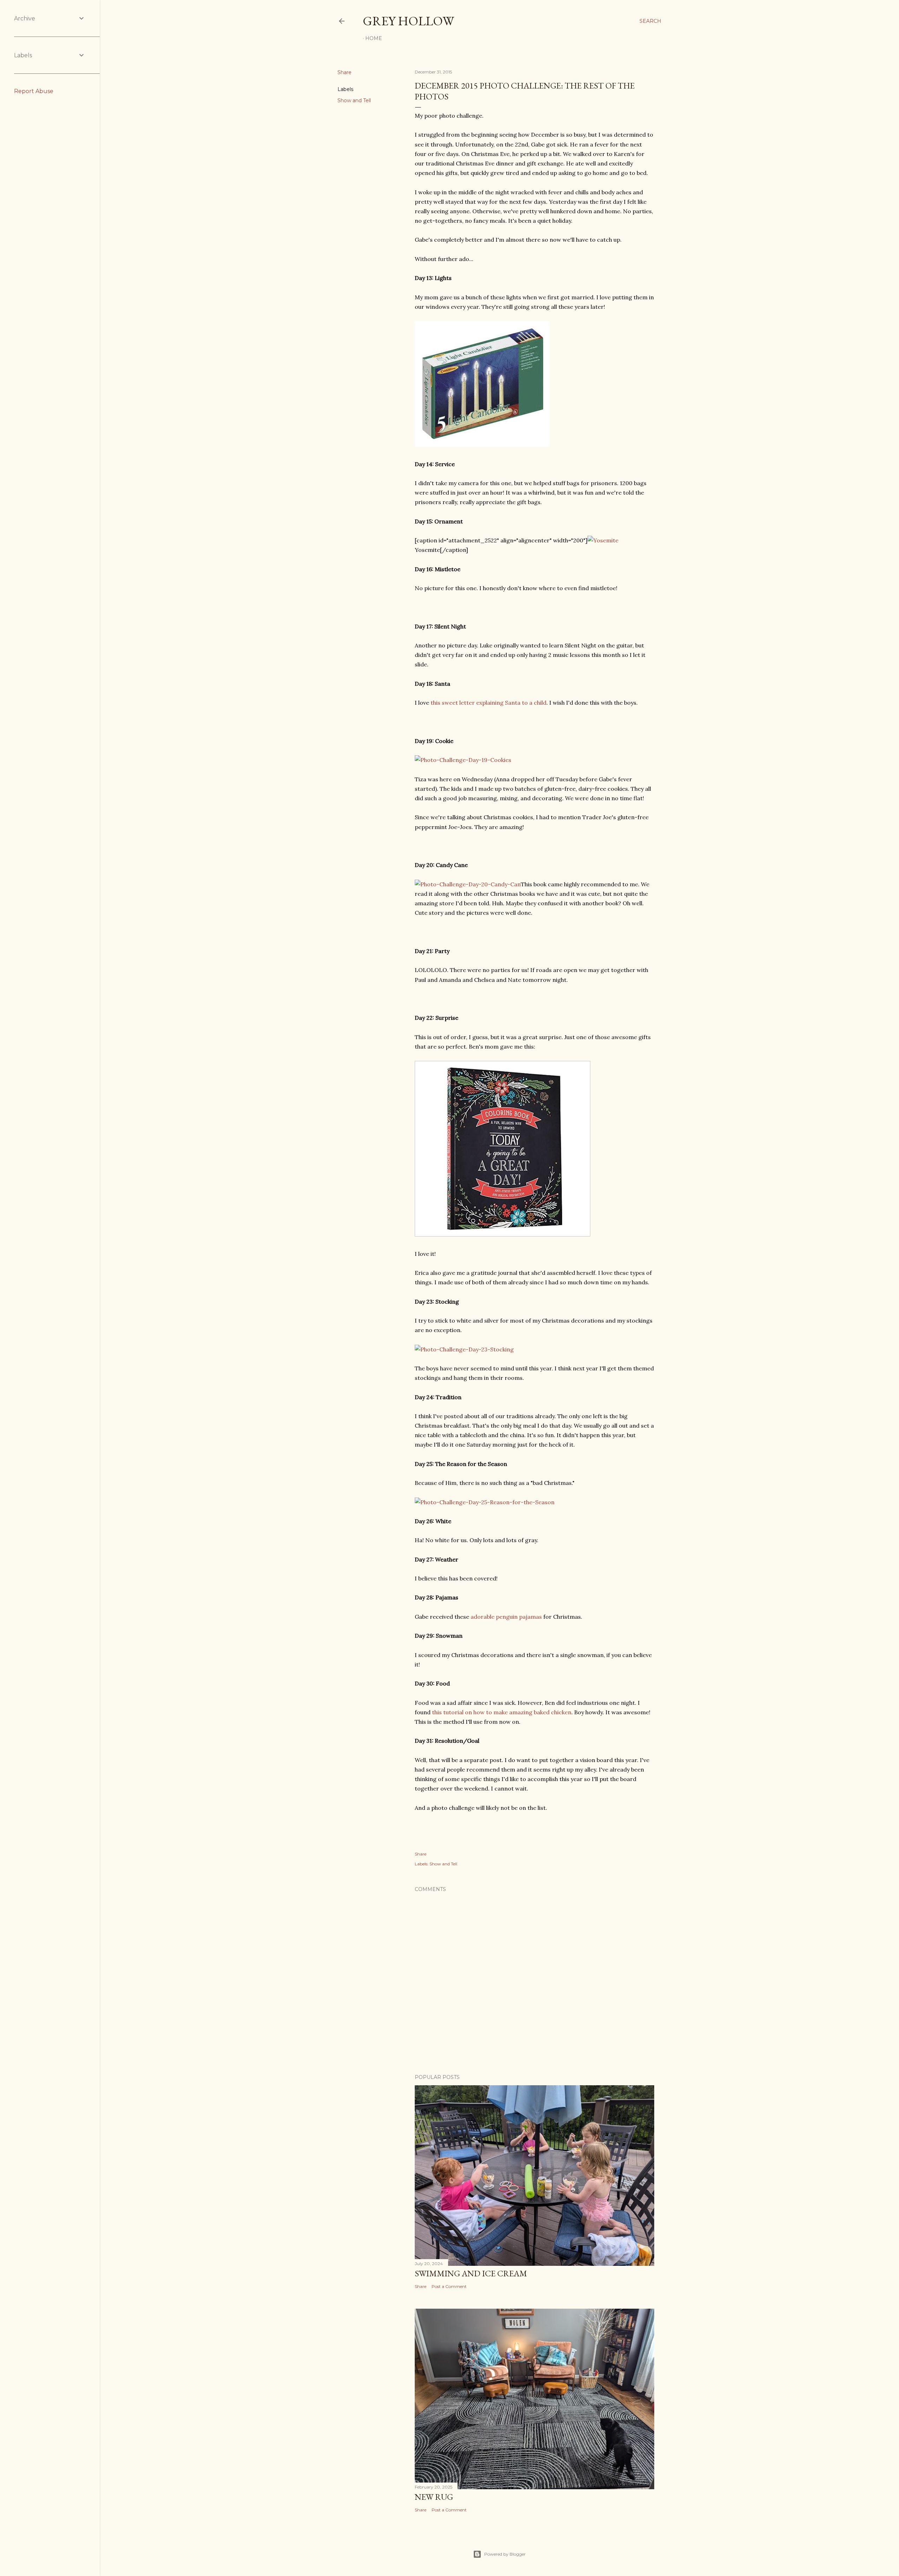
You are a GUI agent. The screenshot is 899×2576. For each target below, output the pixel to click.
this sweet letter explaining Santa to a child (488, 703)
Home (374, 38)
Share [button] (344, 72)
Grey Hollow (408, 21)
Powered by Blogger (505, 2554)
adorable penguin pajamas (506, 1617)
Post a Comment (449, 2286)
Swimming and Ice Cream (471, 2273)
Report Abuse (34, 91)
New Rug (434, 2497)
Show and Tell (354, 100)
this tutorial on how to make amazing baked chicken (502, 1712)
